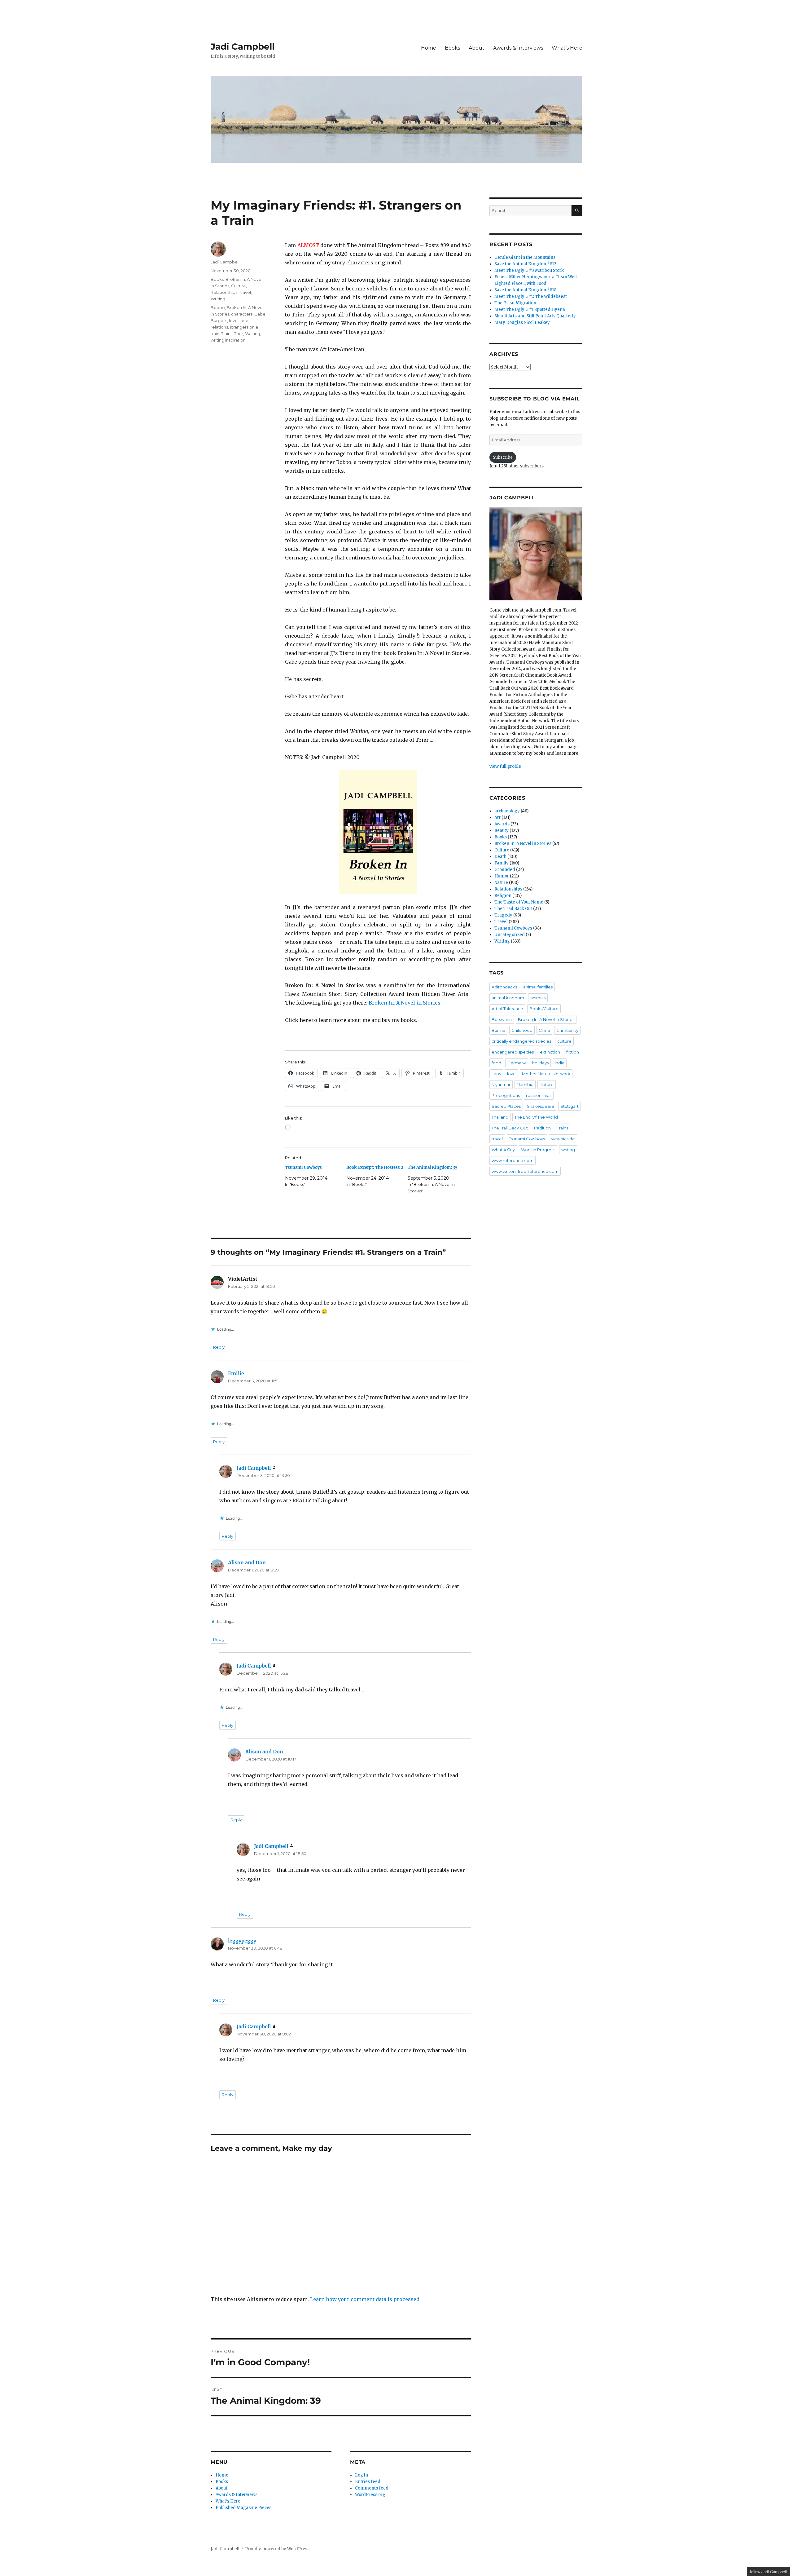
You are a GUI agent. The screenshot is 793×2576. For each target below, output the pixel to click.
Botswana (502, 1019)
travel (497, 1139)
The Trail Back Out (513, 909)
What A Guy (503, 1150)
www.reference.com (513, 1160)
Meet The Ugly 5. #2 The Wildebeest (531, 296)
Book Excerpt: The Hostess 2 (375, 1167)
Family (502, 863)
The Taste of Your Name (519, 902)
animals (538, 998)
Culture (239, 286)
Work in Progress (538, 1150)
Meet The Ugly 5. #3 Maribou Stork (529, 270)
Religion (503, 896)
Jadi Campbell (243, 46)
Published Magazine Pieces (243, 2508)
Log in (361, 2475)
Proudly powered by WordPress (277, 2549)
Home (429, 48)
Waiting (253, 334)
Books (452, 48)
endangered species (513, 1052)
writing (568, 1150)
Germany (517, 1063)
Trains (227, 334)
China (544, 1030)
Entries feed (368, 2482)
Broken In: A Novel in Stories (405, 1003)
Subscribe (503, 457)
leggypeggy (242, 1941)
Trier (239, 334)
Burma (498, 1030)
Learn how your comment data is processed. (365, 2299)
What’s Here (567, 48)
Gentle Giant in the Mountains (525, 257)
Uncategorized (510, 935)
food (496, 1063)
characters (242, 314)
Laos (496, 1074)
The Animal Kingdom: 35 (433, 1167)
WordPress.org (370, 2495)
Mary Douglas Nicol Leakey (522, 323)
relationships (539, 1095)
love (233, 320)
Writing (218, 299)
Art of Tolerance (507, 1009)
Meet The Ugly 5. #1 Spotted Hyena (530, 309)
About (477, 48)
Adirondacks (504, 987)
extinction (550, 1052)
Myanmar (501, 1085)
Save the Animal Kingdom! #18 (525, 290)
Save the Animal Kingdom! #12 (525, 264)
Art (497, 817)
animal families (538, 987)
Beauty (502, 831)
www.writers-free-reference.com (525, 1171)
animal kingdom (508, 998)
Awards (502, 824)
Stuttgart (570, 1106)
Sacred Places (506, 1106)
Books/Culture (544, 1009)
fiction (573, 1052)
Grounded (505, 870)
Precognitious (506, 1095)
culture (564, 1041)
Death (500, 857)
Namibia (525, 1085)
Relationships (224, 292)
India (560, 1063)
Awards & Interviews (518, 48)
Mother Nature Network (546, 1074)
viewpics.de (563, 1139)
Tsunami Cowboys (303, 1167)
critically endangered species (521, 1041)
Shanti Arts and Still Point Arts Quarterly (535, 316)
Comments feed (372, 2488)
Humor (502, 876)
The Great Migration (515, 303)
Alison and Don (247, 1562)
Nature (501, 883)
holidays (540, 1063)
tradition (542, 1128)
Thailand (500, 1117)
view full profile (505, 766)
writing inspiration (228, 340)
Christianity (567, 1030)
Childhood (522, 1030)
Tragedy (503, 915)
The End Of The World (536, 1117)
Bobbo (218, 307)
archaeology (507, 811)
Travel (245, 292)
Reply (219, 1347)
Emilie (236, 1373)
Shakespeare (541, 1106)
